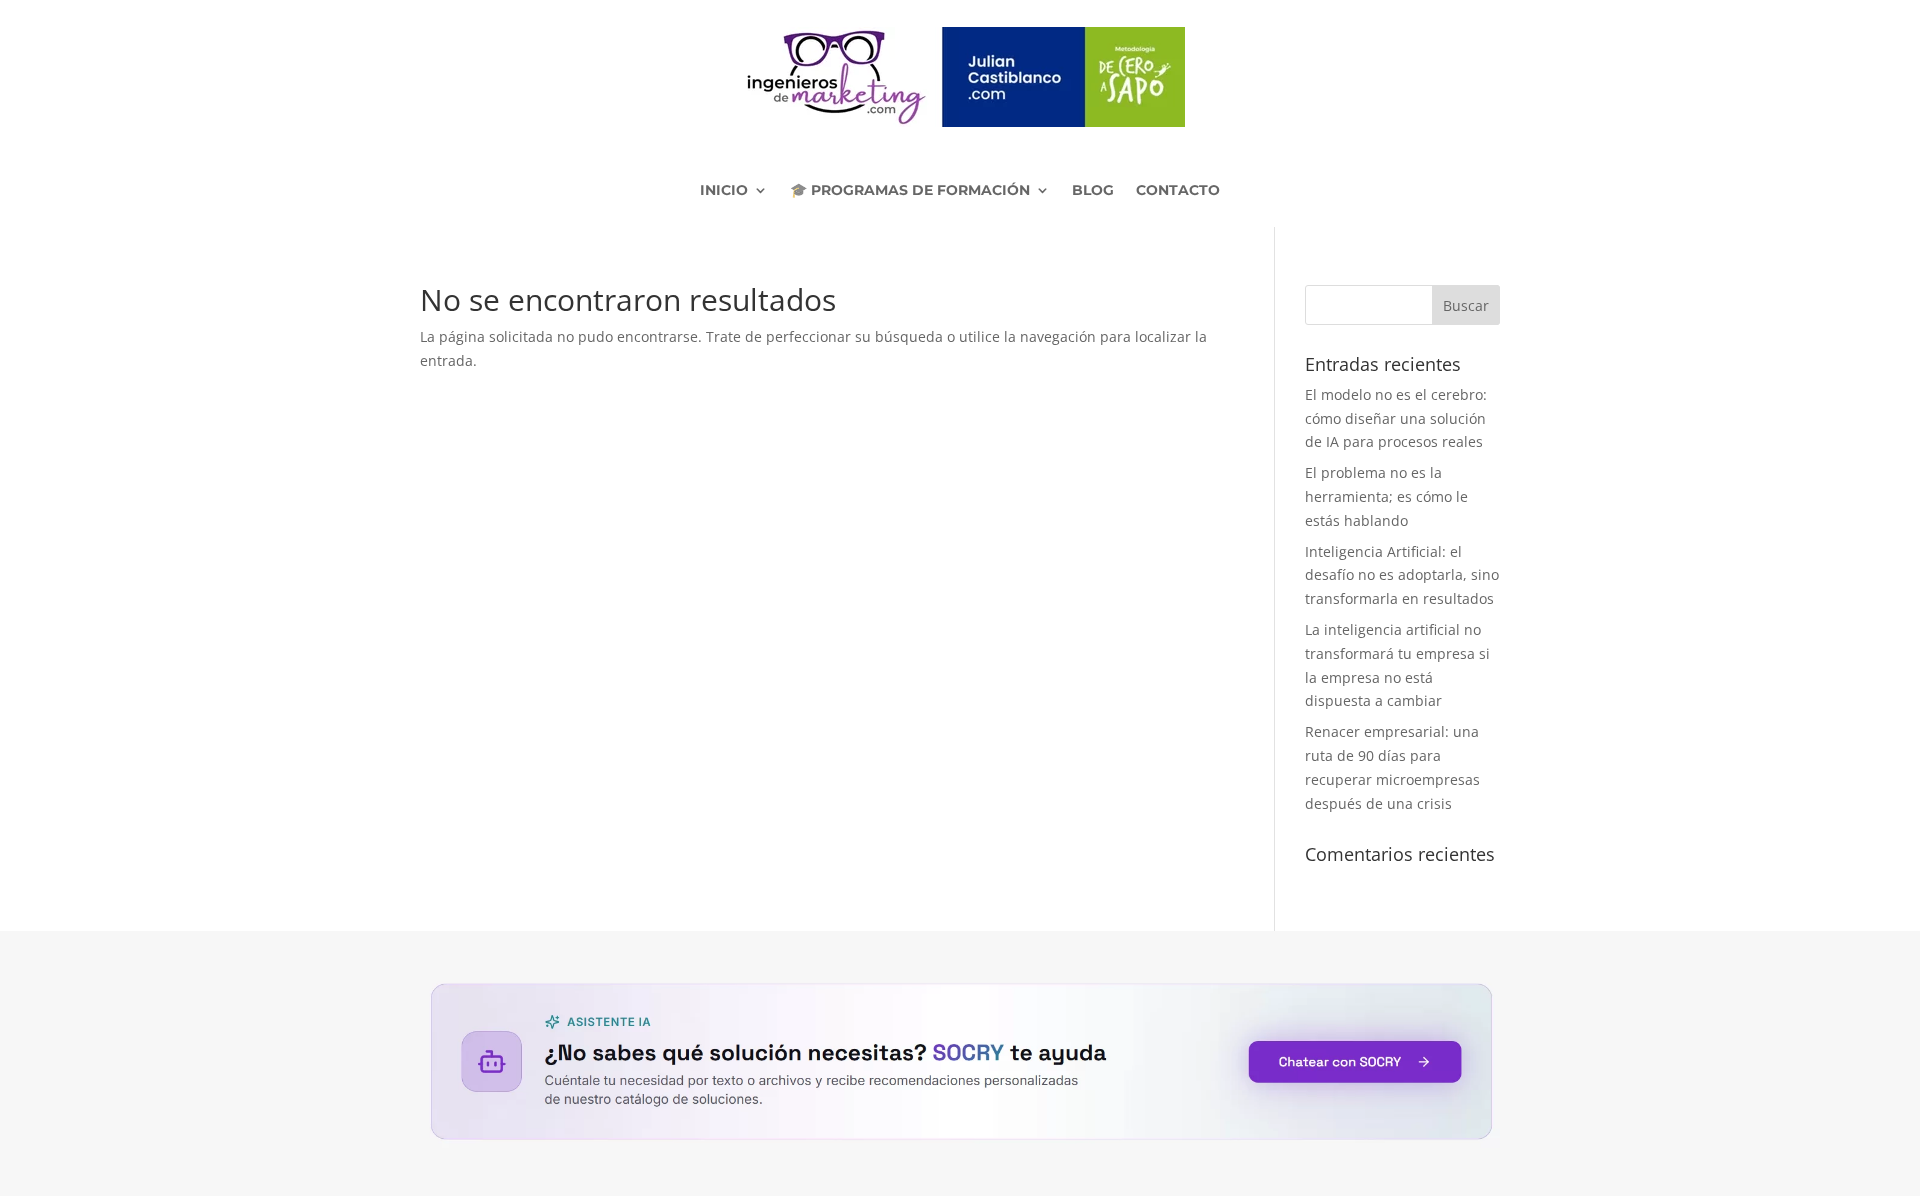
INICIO (724, 190)
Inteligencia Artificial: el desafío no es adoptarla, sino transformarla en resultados (1402, 575)
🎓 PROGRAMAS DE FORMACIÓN (910, 190)
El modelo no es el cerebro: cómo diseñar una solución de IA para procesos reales (1396, 418)
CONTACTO (1178, 190)
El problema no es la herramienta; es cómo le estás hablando (1386, 496)
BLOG (1093, 190)
